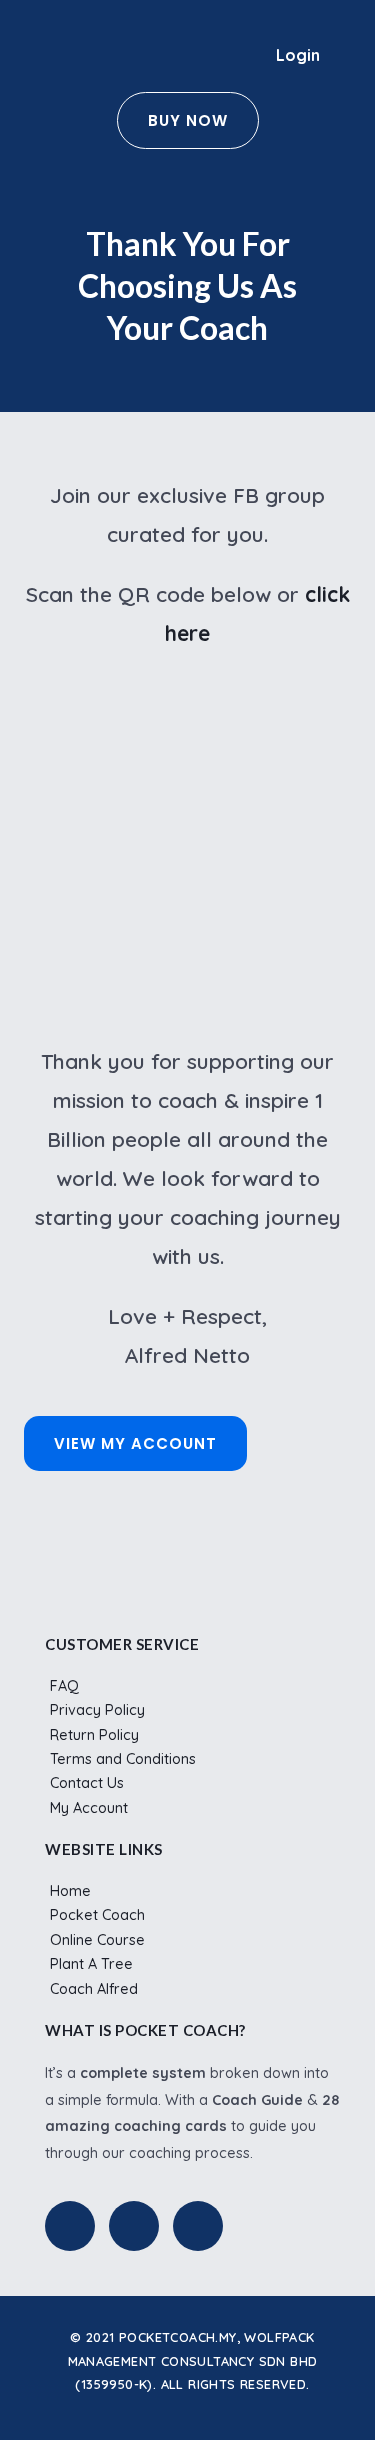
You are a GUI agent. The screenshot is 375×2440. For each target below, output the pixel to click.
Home (70, 1891)
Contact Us (87, 1783)
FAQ (64, 1686)
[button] (240, 56)
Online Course (97, 1940)
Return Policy (94, 1735)
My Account (89, 1808)
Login (298, 55)
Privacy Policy (97, 1710)
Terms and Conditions (123, 1759)
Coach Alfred (94, 1989)
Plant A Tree (91, 1964)
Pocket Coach (97, 1915)
